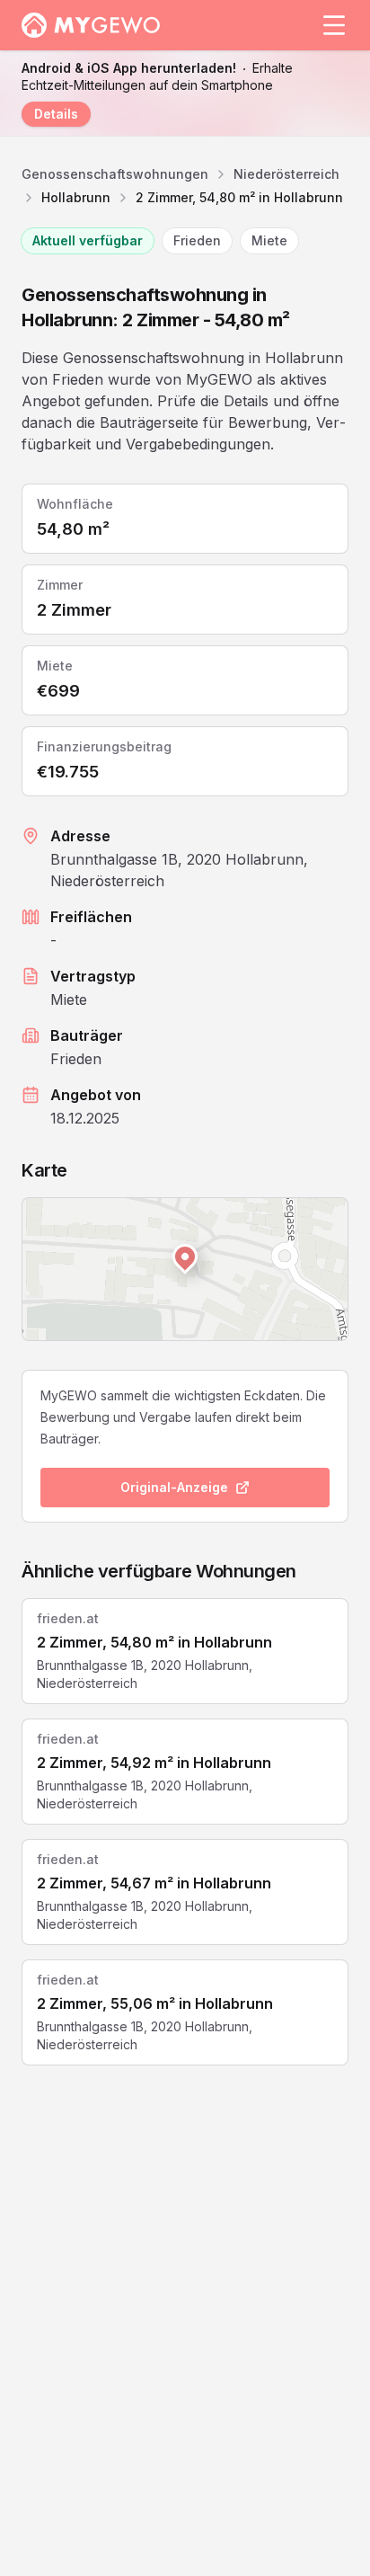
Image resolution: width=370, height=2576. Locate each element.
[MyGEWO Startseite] (91, 25)
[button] (185, 1257)
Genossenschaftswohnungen (115, 174)
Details (56, 114)
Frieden (197, 240)
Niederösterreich (286, 174)
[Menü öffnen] (334, 25)
